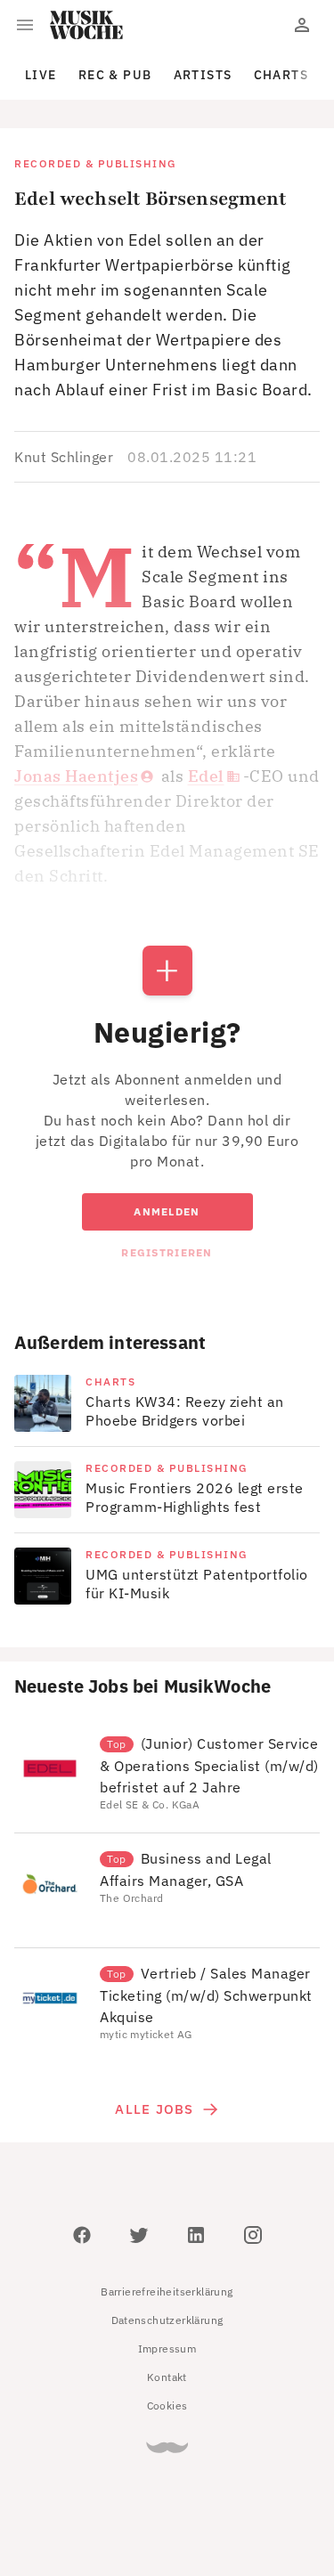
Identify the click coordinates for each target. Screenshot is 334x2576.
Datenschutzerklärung (167, 2320)
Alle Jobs (154, 2109)
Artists (203, 75)
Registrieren (167, 1252)
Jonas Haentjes (76, 776)
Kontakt (167, 2377)
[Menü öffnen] (25, 25)
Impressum (167, 2348)
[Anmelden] (302, 25)
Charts (281, 75)
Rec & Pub (115, 75)
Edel (206, 776)
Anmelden (167, 1211)
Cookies (167, 2405)
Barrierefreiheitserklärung (167, 2292)
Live (41, 75)
